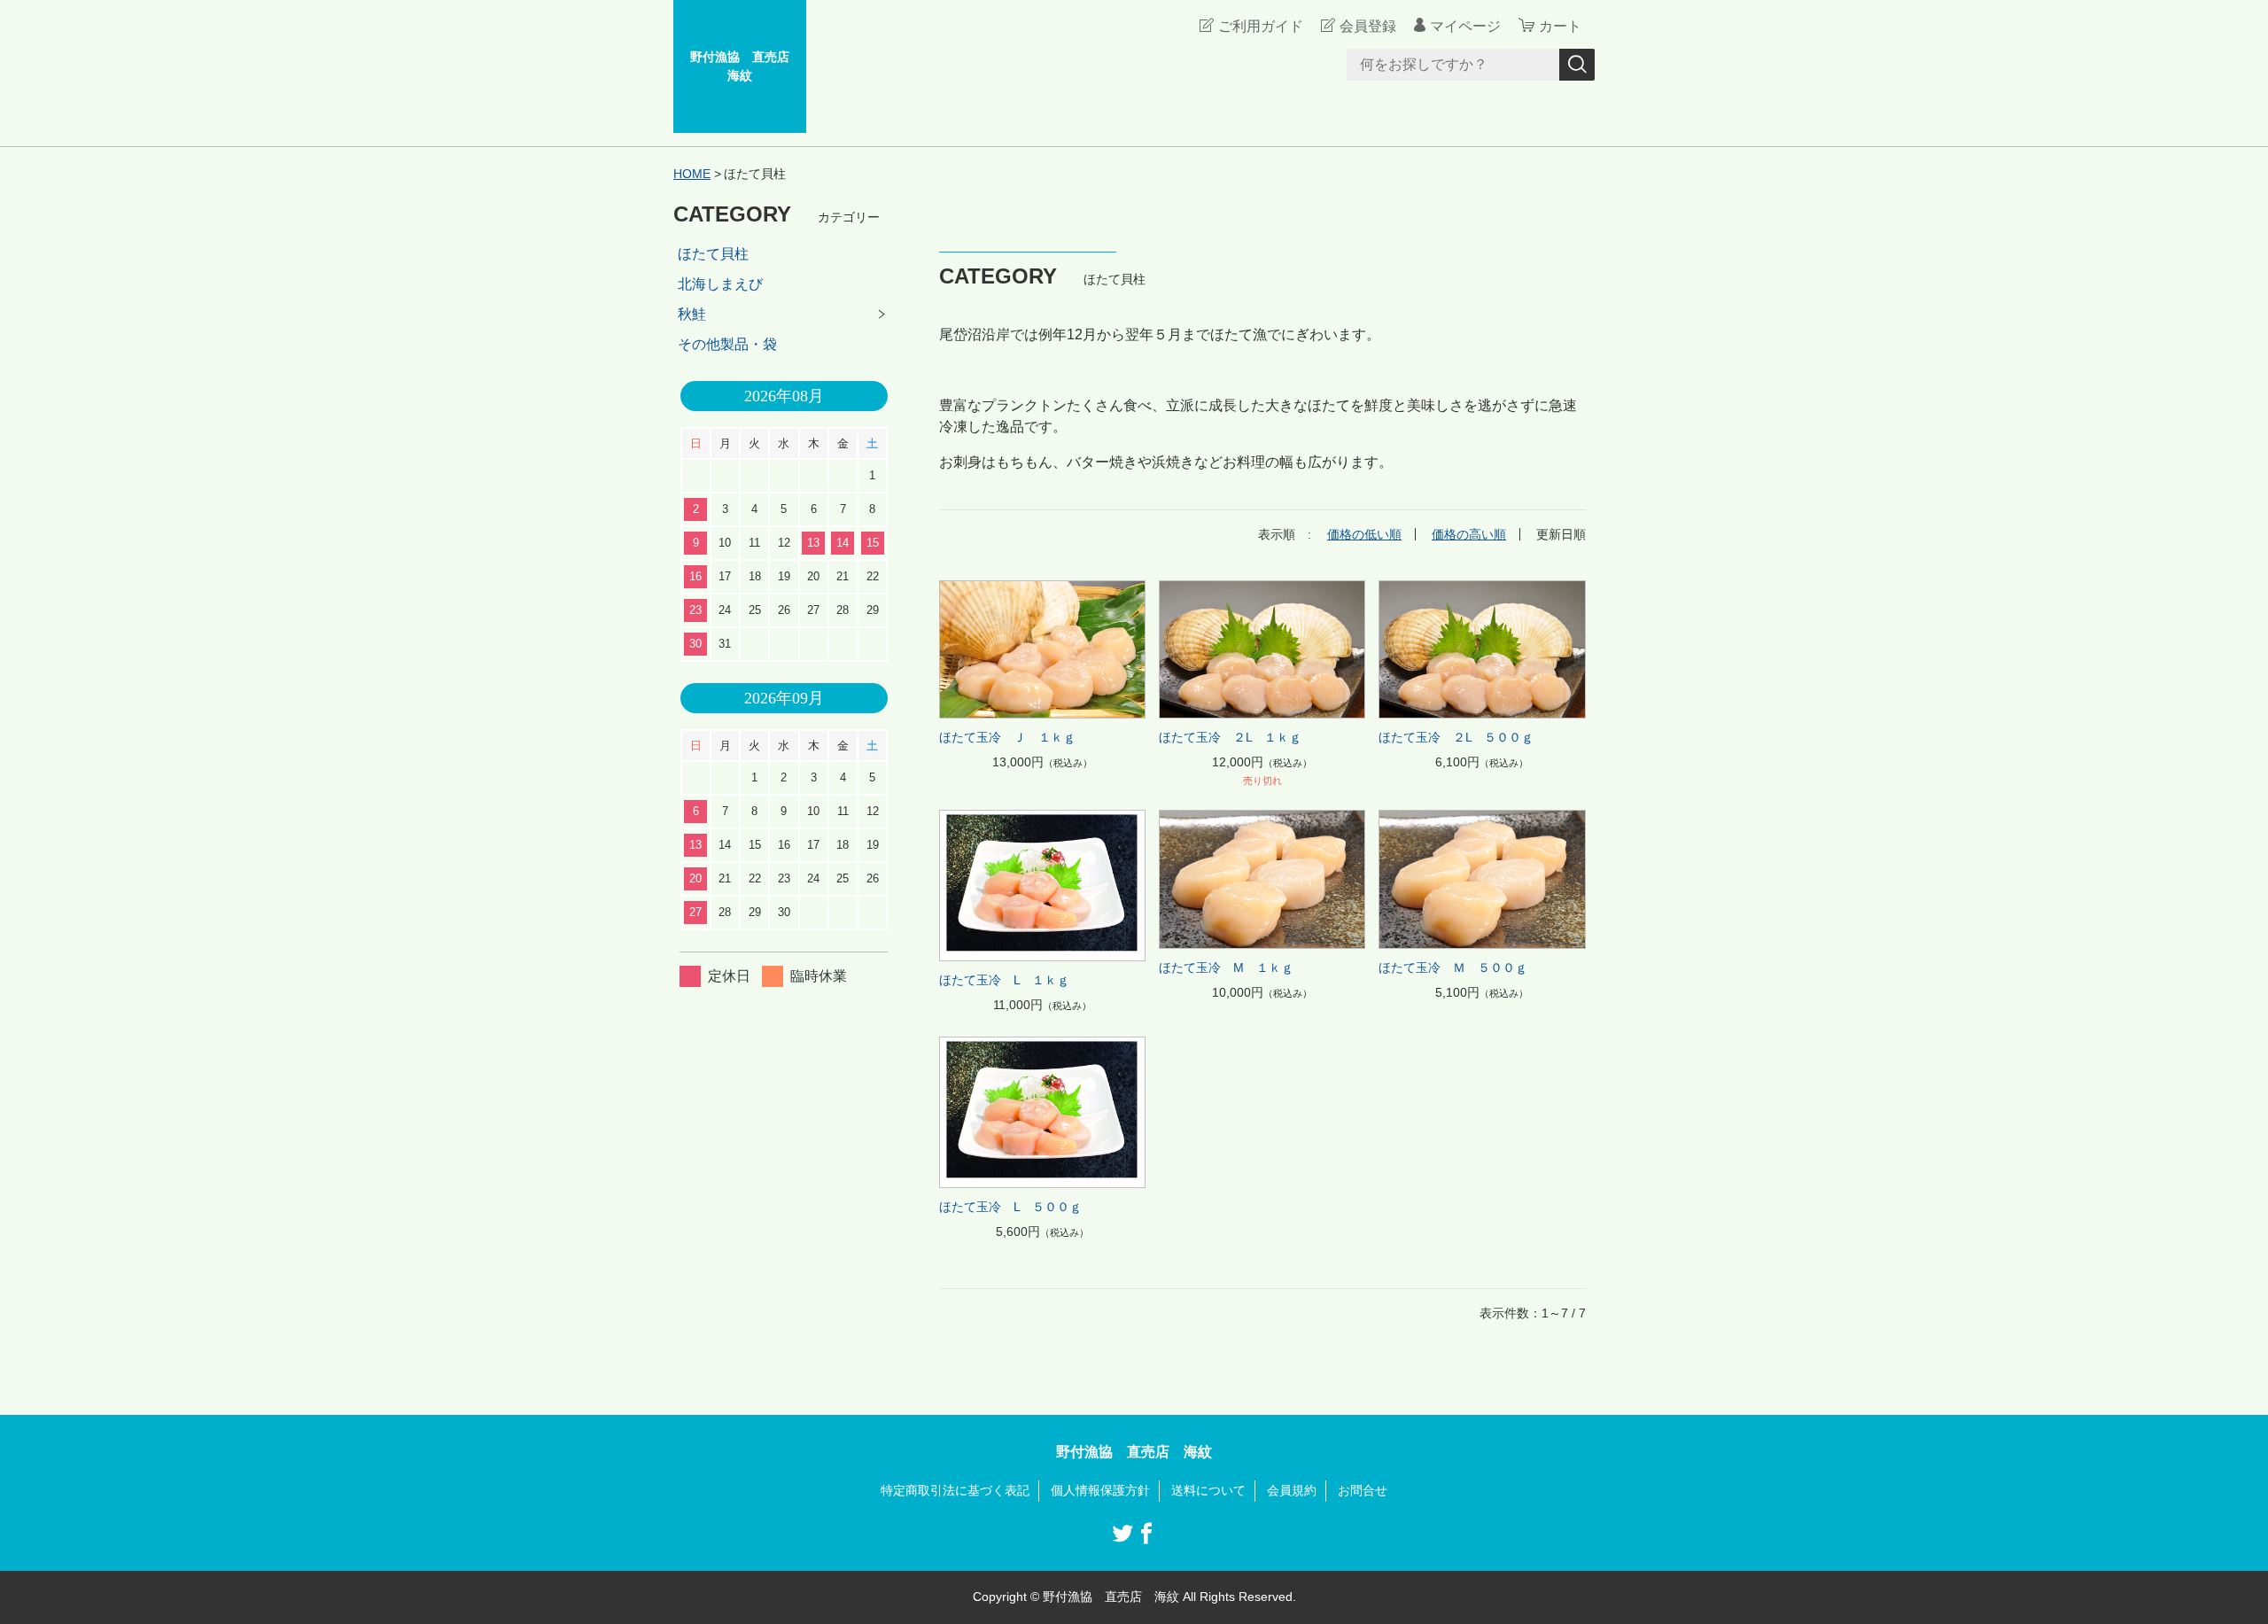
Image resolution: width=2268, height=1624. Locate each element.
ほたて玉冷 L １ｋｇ (1004, 980)
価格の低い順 (1364, 534)
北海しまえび (720, 284)
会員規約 (1292, 1490)
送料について (1208, 1490)
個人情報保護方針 (1100, 1490)
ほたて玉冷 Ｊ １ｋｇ (1007, 737)
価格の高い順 (1469, 534)
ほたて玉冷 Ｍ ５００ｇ (1453, 967)
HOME (692, 174)
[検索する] (1577, 65)
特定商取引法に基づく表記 (955, 1490)
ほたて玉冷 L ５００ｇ (1010, 1207)
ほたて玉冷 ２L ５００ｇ (1456, 737)
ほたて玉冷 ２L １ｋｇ (1230, 737)
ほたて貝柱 (713, 254)
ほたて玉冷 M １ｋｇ (1226, 967)
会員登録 (1368, 26)
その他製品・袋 (727, 344)
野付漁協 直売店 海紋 (746, 66)
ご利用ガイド (1261, 26)
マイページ (1465, 26)
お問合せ (1363, 1490)
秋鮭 (692, 314)
